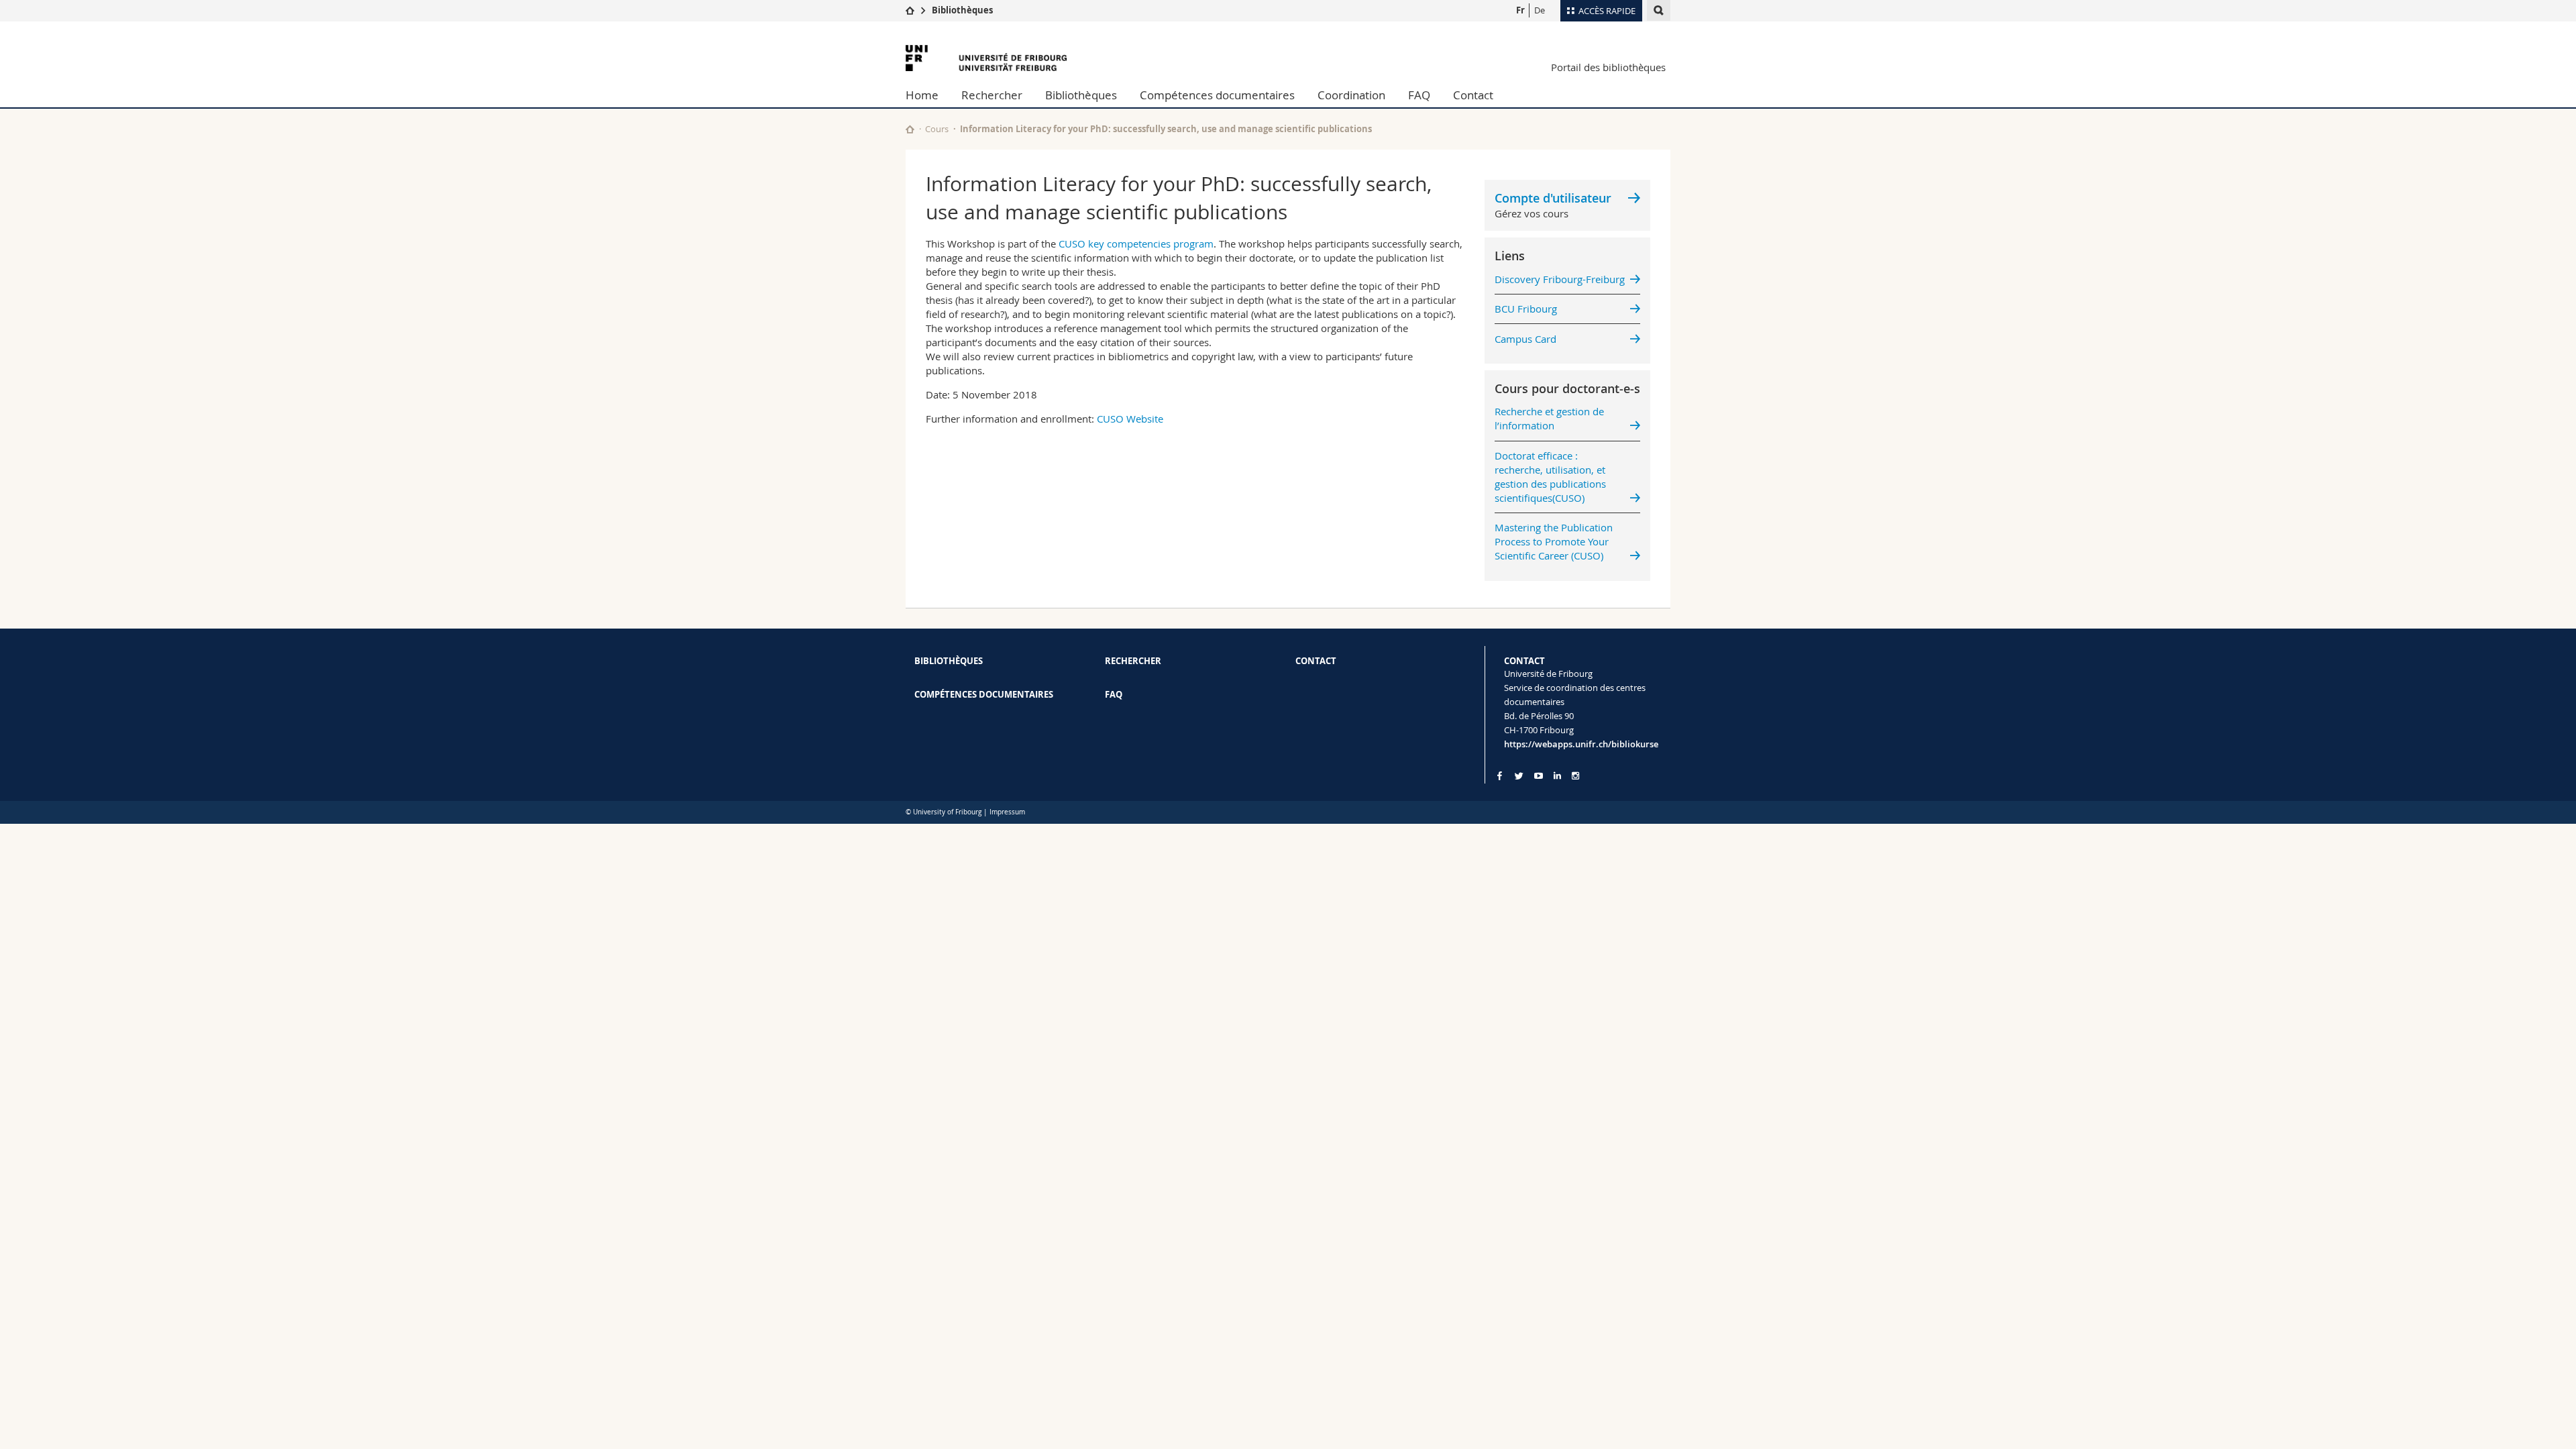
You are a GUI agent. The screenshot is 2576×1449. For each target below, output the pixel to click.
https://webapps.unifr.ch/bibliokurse (1581, 744)
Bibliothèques (962, 10)
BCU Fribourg (1526, 309)
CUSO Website (1130, 419)
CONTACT (1316, 661)
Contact (1473, 95)
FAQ (1419, 95)
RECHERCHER (1133, 661)
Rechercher (992, 95)
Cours (937, 129)
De (1540, 10)
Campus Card (1525, 339)
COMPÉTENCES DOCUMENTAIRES (984, 694)
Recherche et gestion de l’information (1549, 418)
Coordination (1351, 95)
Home (922, 95)
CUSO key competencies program (1136, 244)
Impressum (1007, 812)
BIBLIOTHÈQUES (949, 661)
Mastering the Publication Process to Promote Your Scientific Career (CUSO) (1554, 541)
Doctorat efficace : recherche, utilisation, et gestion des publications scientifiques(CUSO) (1550, 477)
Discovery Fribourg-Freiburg (1560, 279)
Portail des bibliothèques (1608, 67)
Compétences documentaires (1217, 95)
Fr (1520, 10)
